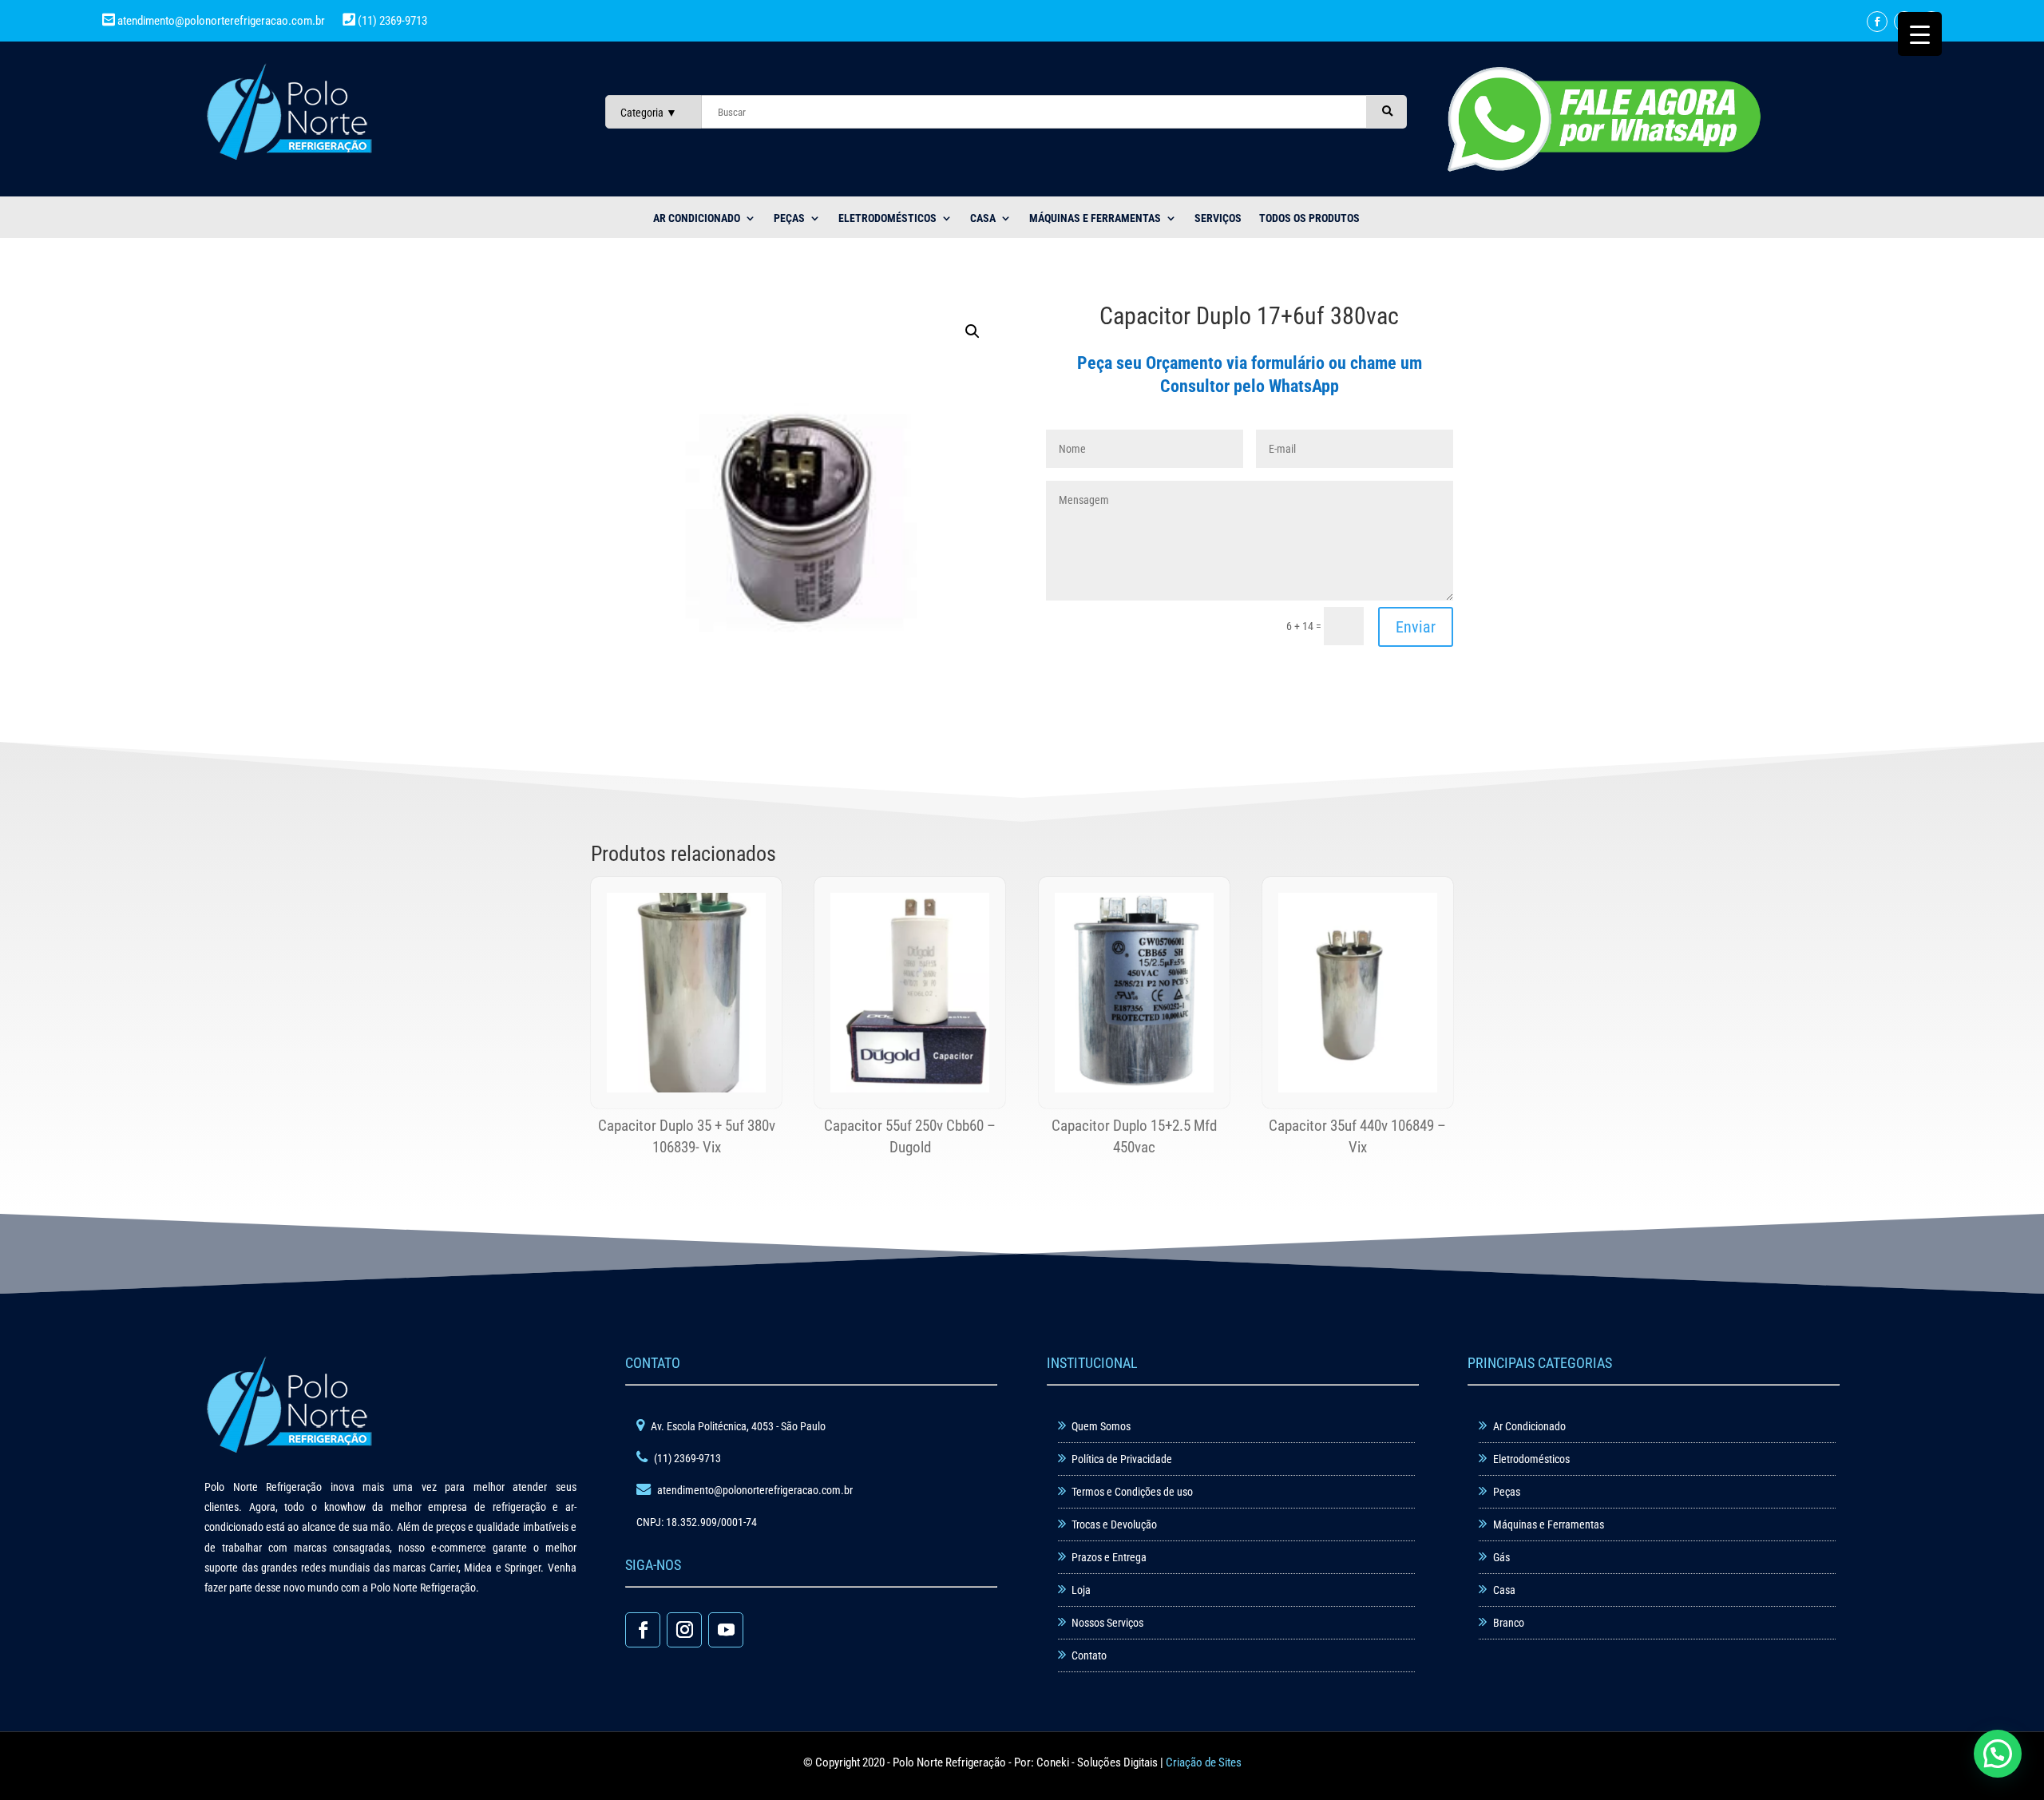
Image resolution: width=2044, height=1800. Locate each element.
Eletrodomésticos (887, 218)
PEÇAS (789, 218)
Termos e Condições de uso (1132, 1492)
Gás (1501, 1557)
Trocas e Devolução (1114, 1524)
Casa (1504, 1590)
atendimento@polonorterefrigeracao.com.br (221, 21)
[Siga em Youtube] (726, 1630)
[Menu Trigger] (1920, 34)
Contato (1089, 1655)
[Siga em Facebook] (1877, 22)
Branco (1509, 1623)
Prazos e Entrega (1109, 1557)
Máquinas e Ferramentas (1095, 218)
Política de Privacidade (1122, 1459)
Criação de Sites (1204, 1762)
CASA (983, 218)
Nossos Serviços (1107, 1623)
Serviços (1218, 218)
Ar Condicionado (1529, 1426)
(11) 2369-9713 (391, 21)
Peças (1507, 1492)
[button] (972, 331)
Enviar (1416, 627)
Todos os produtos (1309, 218)
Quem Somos (1101, 1426)
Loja (1081, 1590)
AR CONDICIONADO (697, 218)
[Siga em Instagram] (684, 1630)
